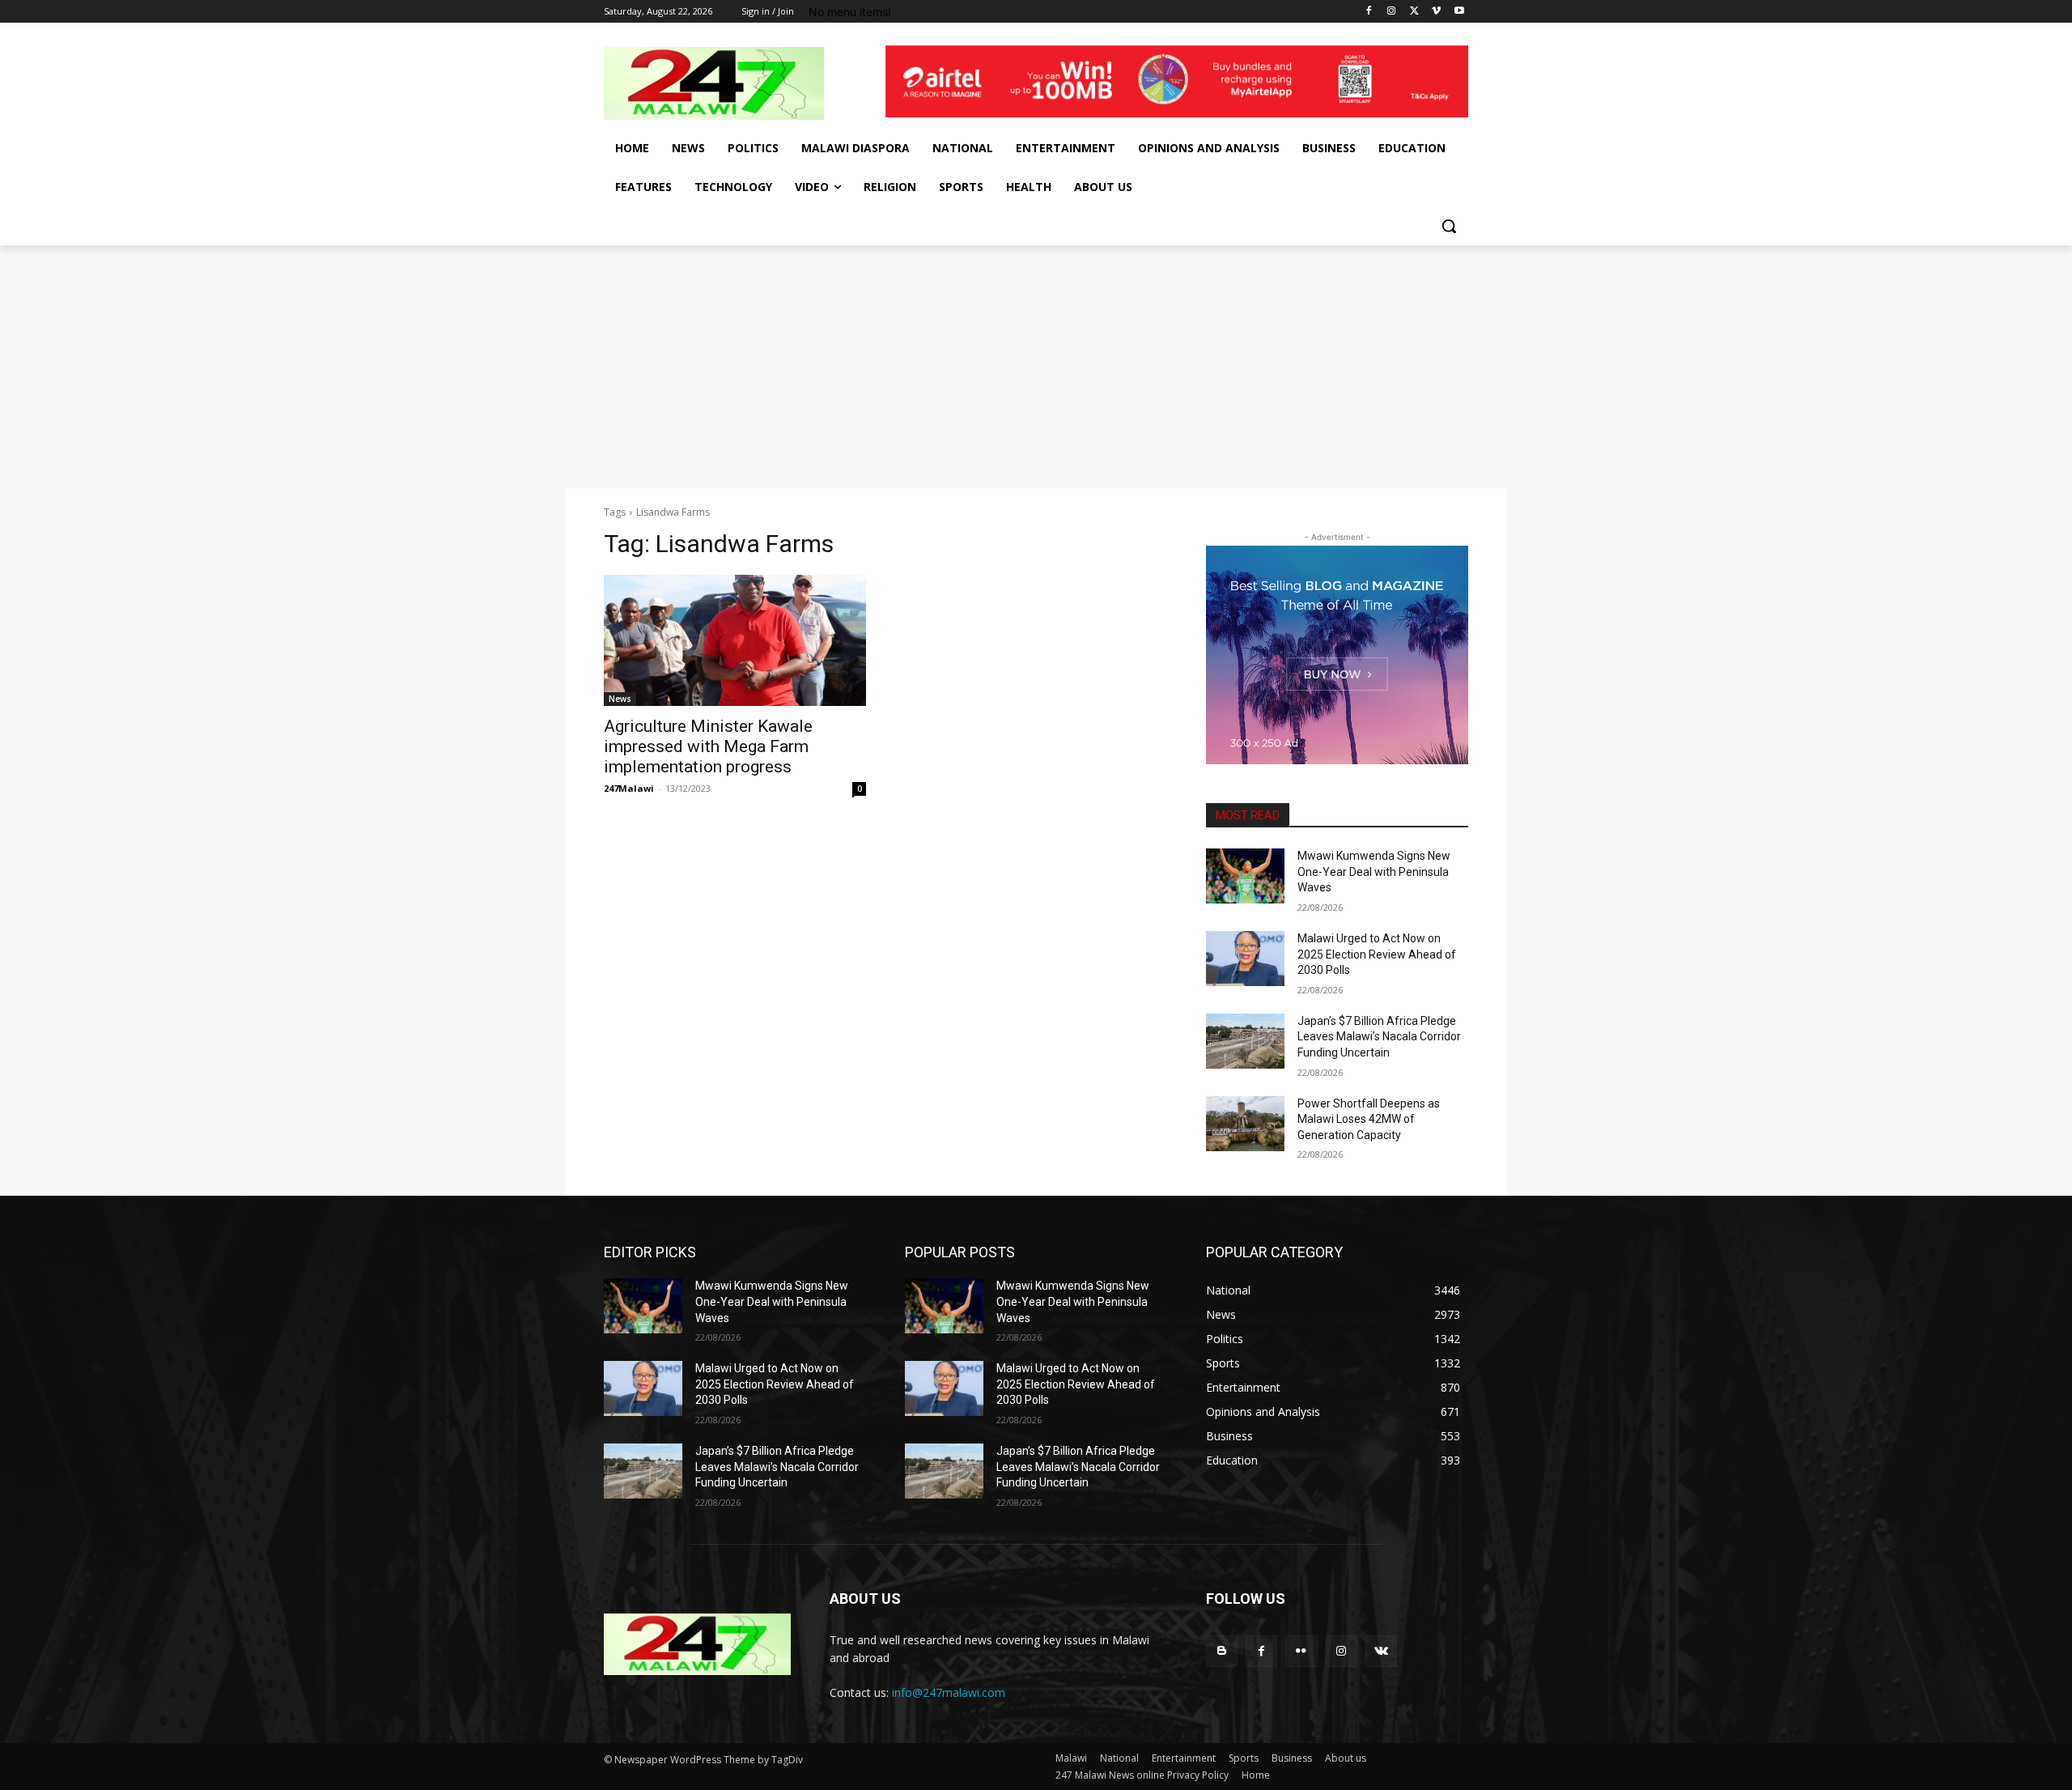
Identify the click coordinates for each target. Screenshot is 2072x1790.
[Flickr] (1301, 1651)
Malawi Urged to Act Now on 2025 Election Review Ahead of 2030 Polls (1377, 954)
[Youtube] (1459, 12)
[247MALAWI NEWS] (733, 83)
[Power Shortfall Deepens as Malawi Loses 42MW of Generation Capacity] (1245, 1124)
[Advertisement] (1036, 367)
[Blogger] (1222, 1651)
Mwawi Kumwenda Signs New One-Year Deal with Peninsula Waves (1374, 872)
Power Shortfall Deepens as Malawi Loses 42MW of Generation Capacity (1369, 1119)
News (620, 699)
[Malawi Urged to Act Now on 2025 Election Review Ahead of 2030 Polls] (1245, 959)
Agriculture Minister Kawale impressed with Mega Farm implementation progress (708, 746)
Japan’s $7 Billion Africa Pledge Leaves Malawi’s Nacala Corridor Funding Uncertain (1379, 1037)
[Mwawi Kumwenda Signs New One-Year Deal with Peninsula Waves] (1245, 876)
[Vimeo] (1436, 12)
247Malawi (629, 788)
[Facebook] (1369, 12)
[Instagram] (1392, 12)
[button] (1449, 226)
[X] (1414, 12)
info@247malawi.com (949, 1692)
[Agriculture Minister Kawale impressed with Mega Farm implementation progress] (735, 640)
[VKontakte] (1381, 1651)
